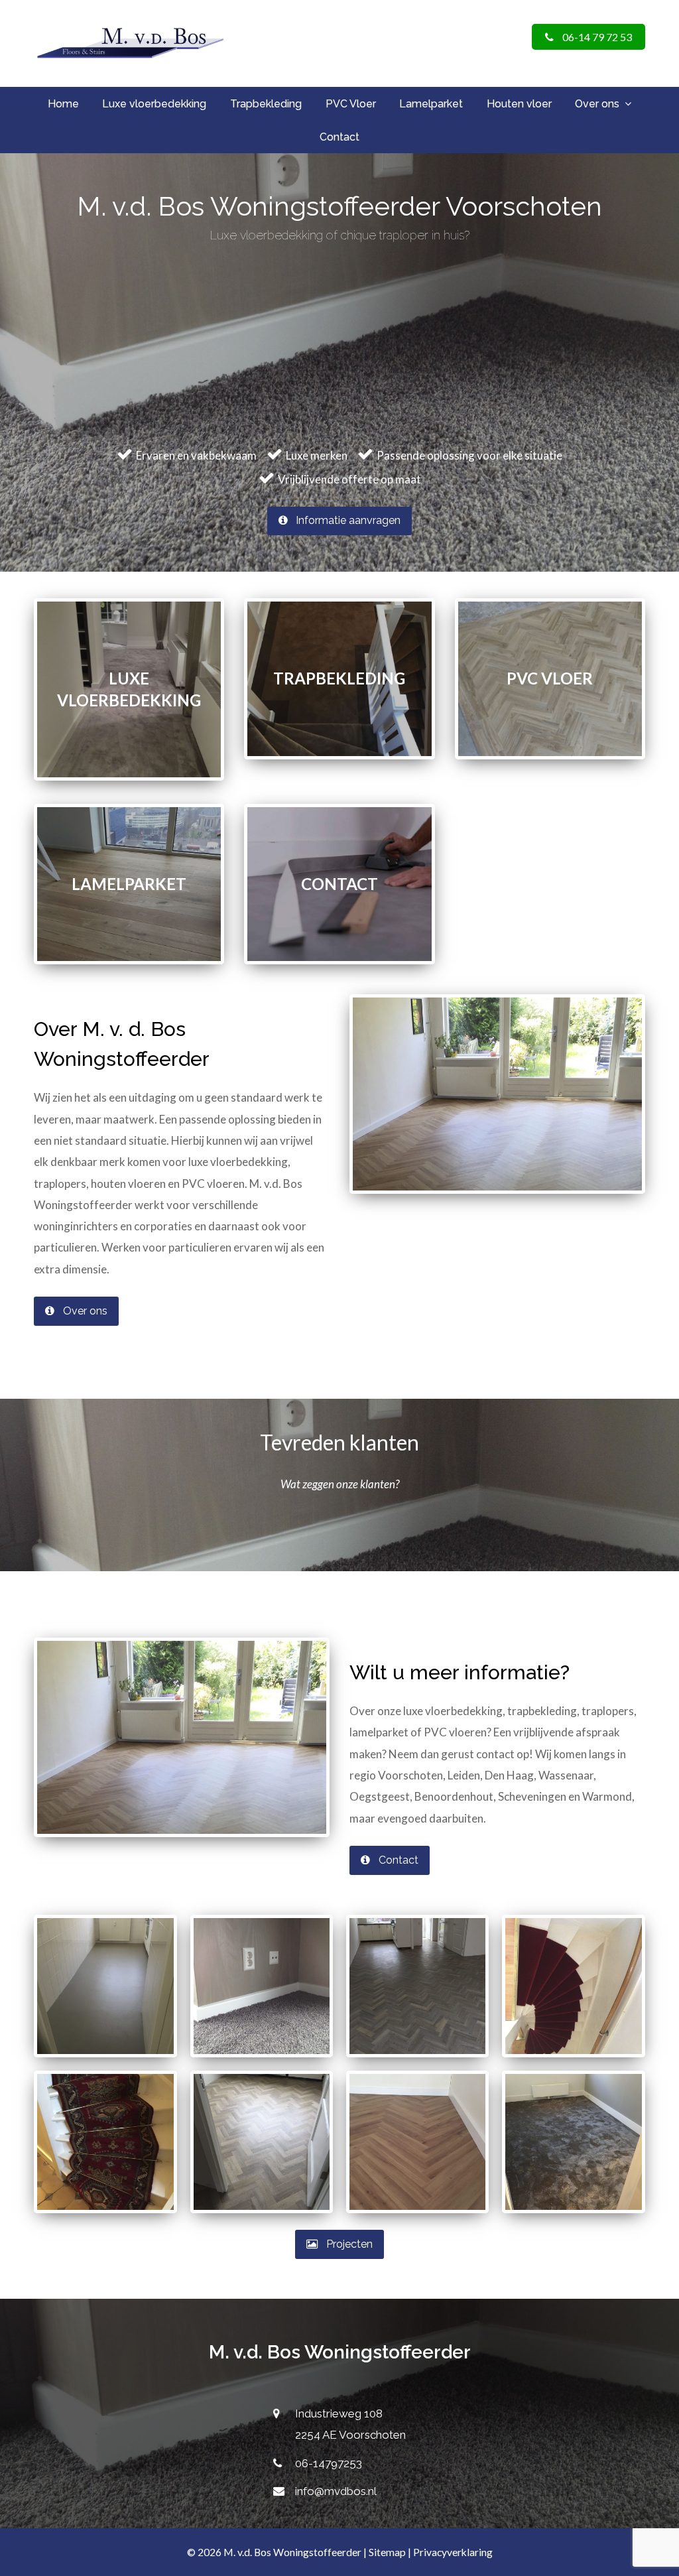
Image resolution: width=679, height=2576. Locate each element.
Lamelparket (129, 884)
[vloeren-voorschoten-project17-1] (573, 2142)
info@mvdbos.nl (336, 2491)
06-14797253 (329, 2463)
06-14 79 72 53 (596, 37)
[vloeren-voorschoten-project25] (105, 1986)
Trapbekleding (339, 678)
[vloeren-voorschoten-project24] (417, 2142)
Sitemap (387, 2552)
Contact (339, 884)
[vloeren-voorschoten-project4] (573, 1986)
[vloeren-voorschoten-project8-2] (262, 1986)
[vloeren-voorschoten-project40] (417, 1986)
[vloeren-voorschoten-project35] (105, 2142)
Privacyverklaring (453, 2552)
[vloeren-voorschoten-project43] (262, 2142)
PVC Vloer (550, 678)
